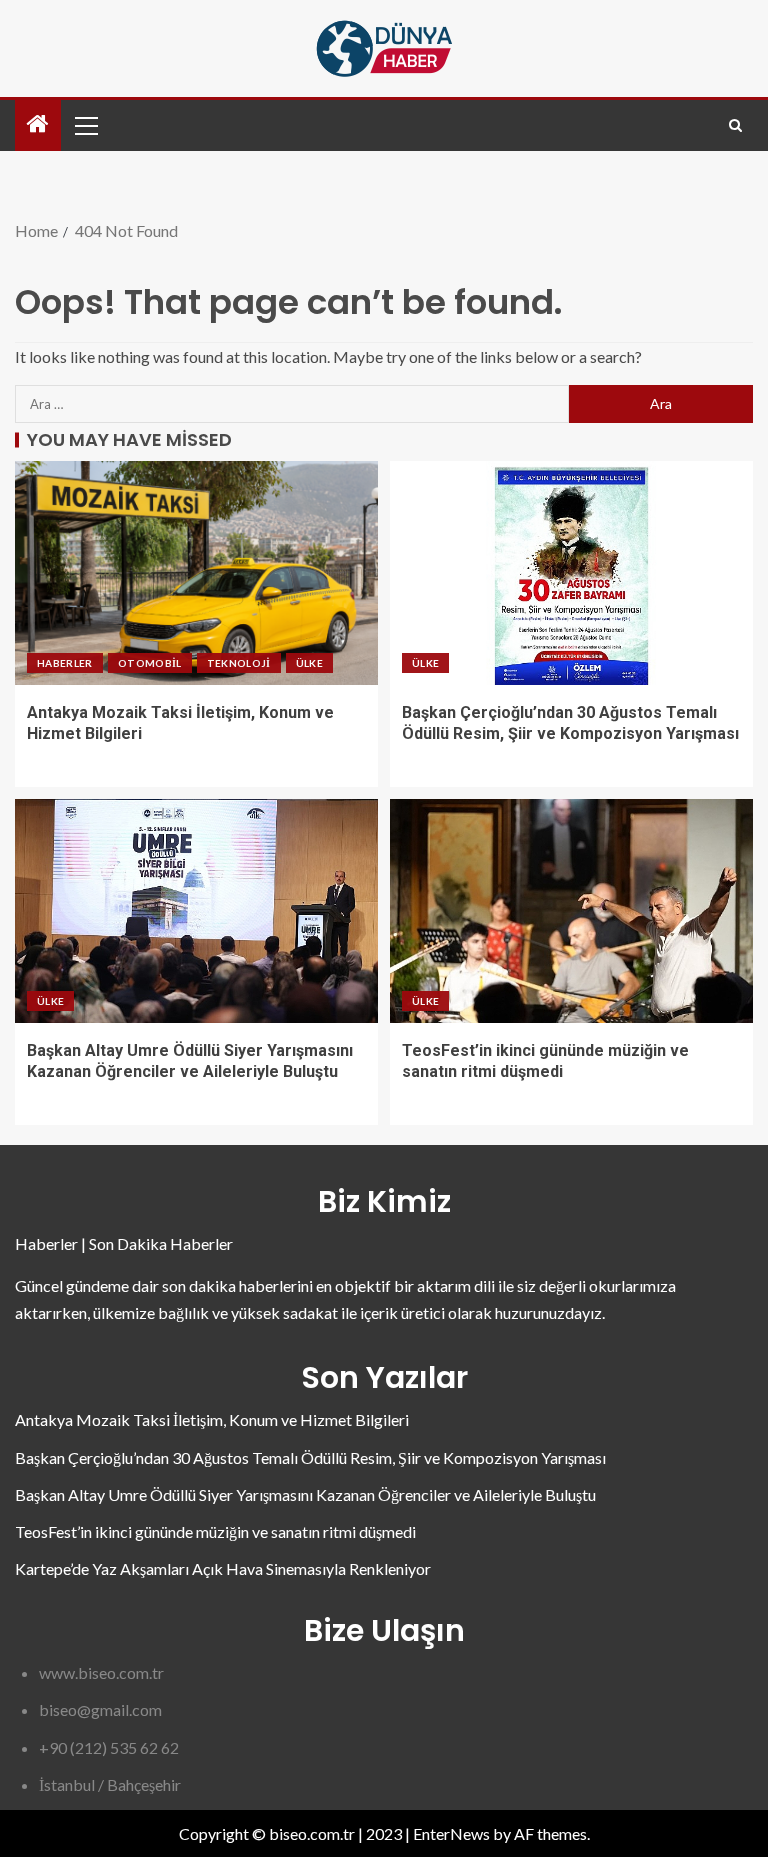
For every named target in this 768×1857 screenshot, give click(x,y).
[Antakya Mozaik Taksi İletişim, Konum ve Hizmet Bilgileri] (196, 573)
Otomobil (150, 663)
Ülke (309, 663)
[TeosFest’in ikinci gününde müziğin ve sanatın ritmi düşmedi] (571, 911)
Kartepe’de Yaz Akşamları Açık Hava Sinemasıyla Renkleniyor (223, 1568)
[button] (85, 125)
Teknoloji (239, 663)
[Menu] (85, 125)
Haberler (65, 663)
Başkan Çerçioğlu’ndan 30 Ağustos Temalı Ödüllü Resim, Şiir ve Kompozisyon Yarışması (310, 1457)
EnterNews (451, 1833)
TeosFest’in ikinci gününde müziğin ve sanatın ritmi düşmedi (215, 1531)
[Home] (38, 124)
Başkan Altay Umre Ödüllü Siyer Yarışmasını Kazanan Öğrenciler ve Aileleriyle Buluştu (305, 1494)
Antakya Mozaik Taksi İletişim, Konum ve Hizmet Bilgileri (212, 1419)
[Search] (735, 125)
